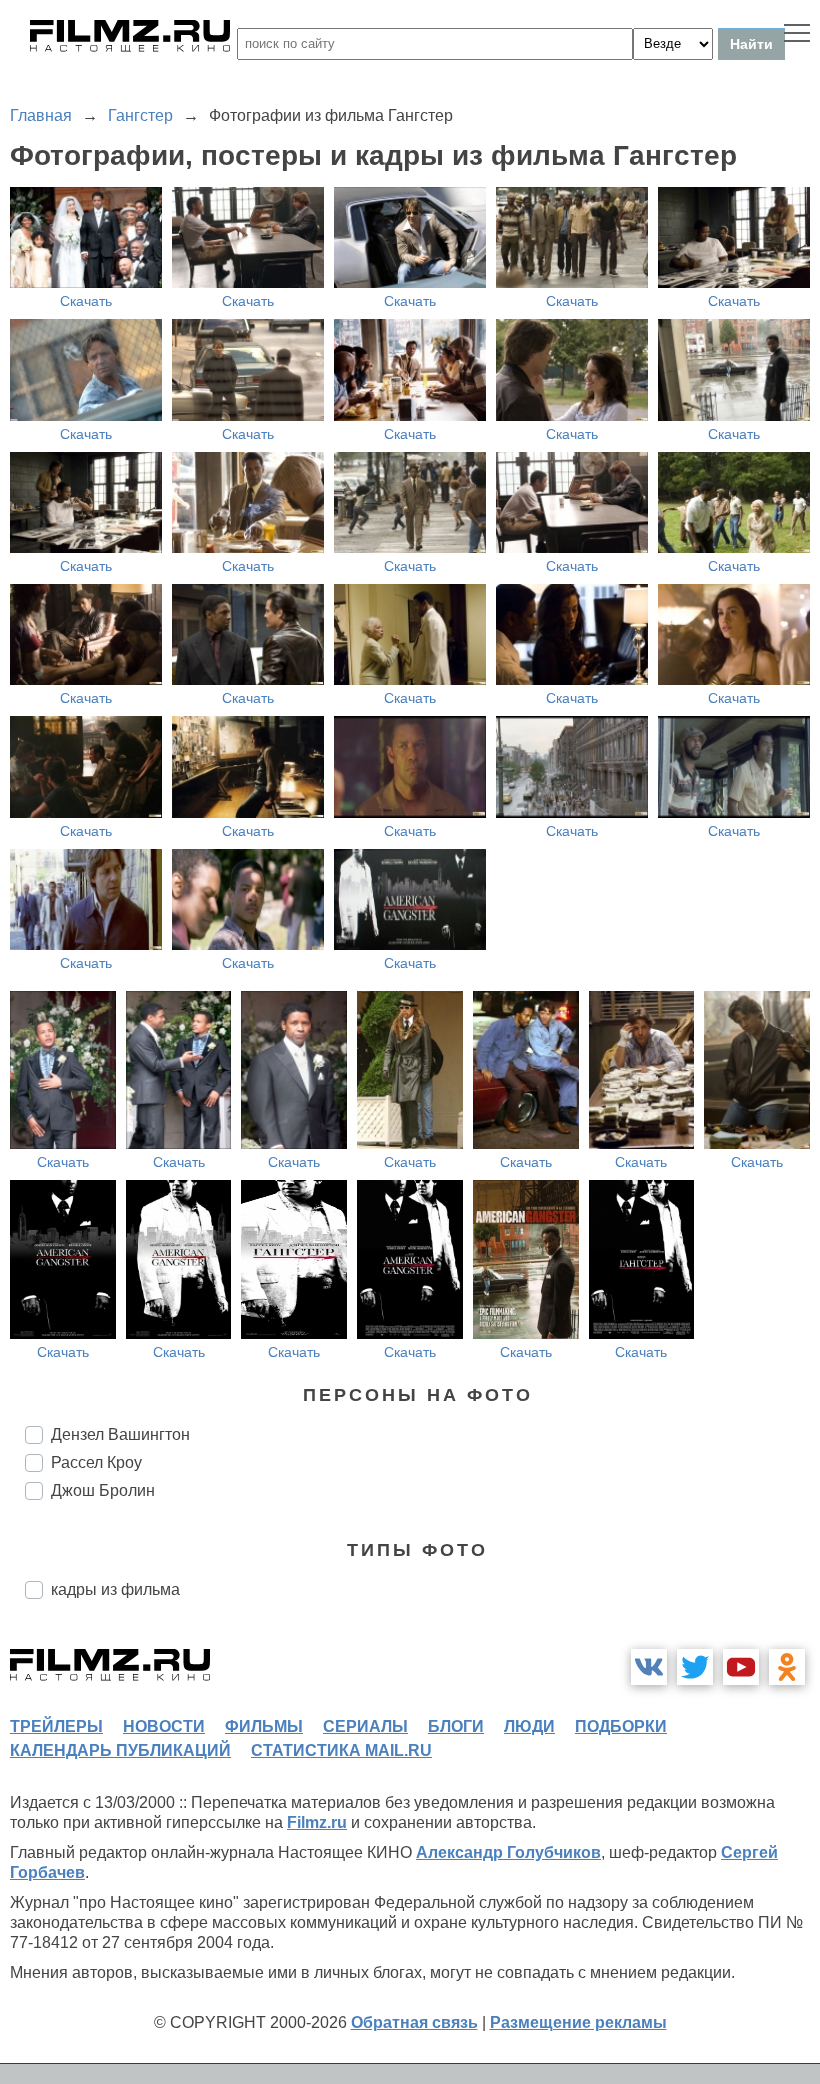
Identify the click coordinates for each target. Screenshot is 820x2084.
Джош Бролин (103, 1490)
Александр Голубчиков (508, 1852)
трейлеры (56, 1726)
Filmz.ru (317, 1822)
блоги (456, 1726)
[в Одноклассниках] (787, 1667)
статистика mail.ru (341, 1750)
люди (529, 1726)
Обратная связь (414, 2022)
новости (164, 1726)
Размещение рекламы (578, 2022)
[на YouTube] (741, 1667)
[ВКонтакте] (649, 1667)
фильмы (264, 1726)
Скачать (86, 301)
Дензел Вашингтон (120, 1434)
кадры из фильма (115, 1589)
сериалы (365, 1726)
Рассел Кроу (96, 1462)
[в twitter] (695, 1667)
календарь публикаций (120, 1750)
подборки (621, 1726)
